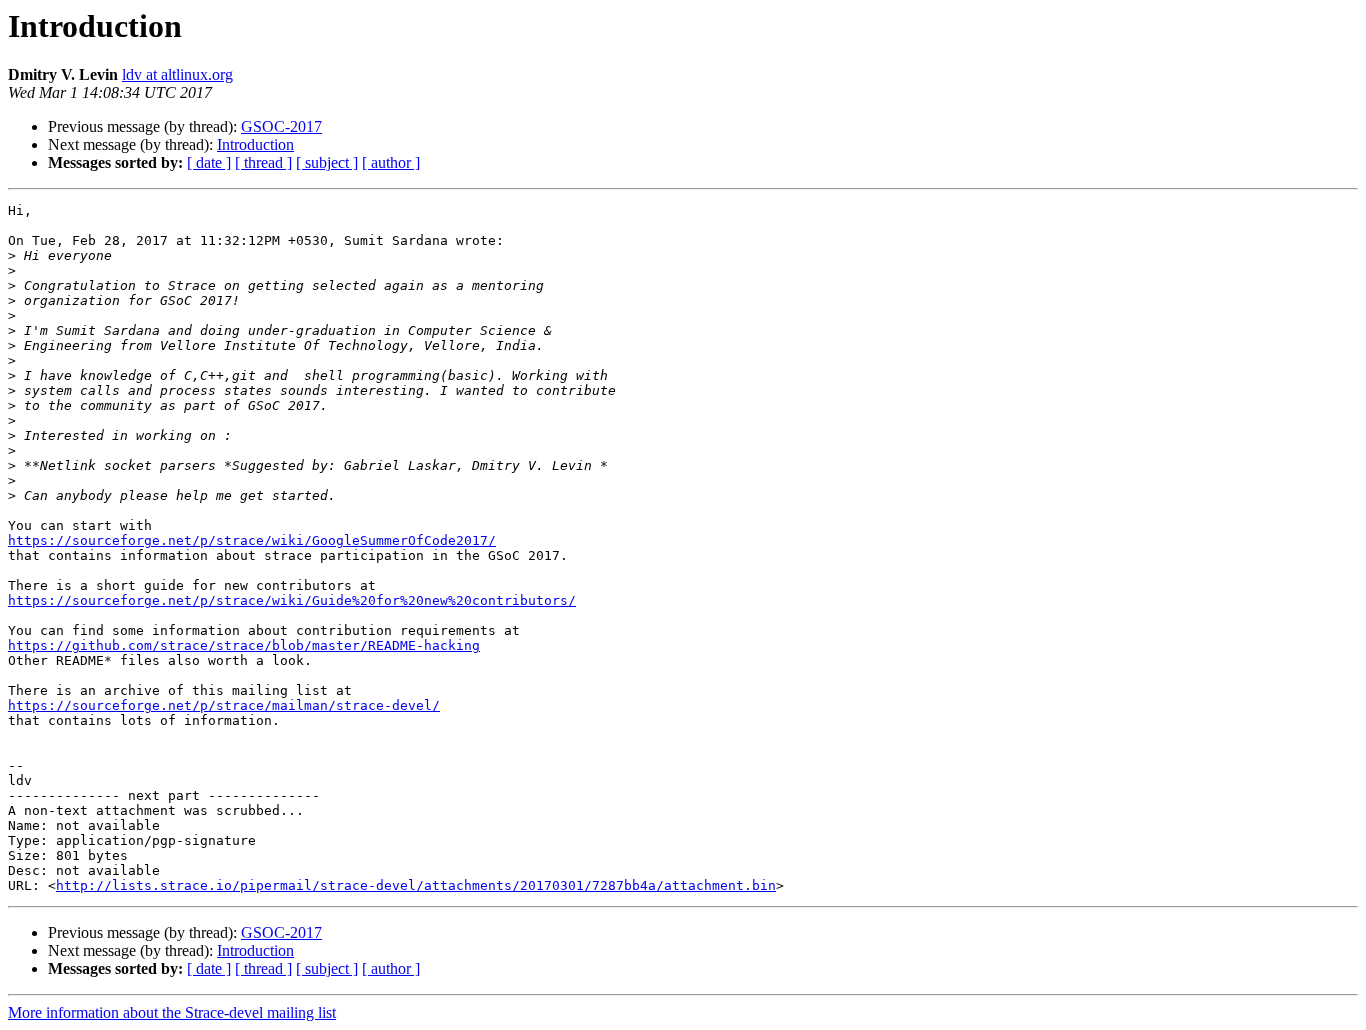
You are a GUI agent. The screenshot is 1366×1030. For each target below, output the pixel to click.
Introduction (255, 144)
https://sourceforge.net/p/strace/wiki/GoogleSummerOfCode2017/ (252, 540)
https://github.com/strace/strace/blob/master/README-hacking (244, 645)
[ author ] (391, 162)
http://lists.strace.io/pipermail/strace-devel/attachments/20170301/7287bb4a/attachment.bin (416, 885)
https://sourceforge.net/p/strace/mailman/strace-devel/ (224, 705)
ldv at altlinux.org (177, 74)
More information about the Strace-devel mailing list (172, 1012)
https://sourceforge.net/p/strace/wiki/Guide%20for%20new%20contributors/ (292, 600)
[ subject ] (327, 162)
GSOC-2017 (281, 126)
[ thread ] (263, 162)
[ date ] (209, 162)
